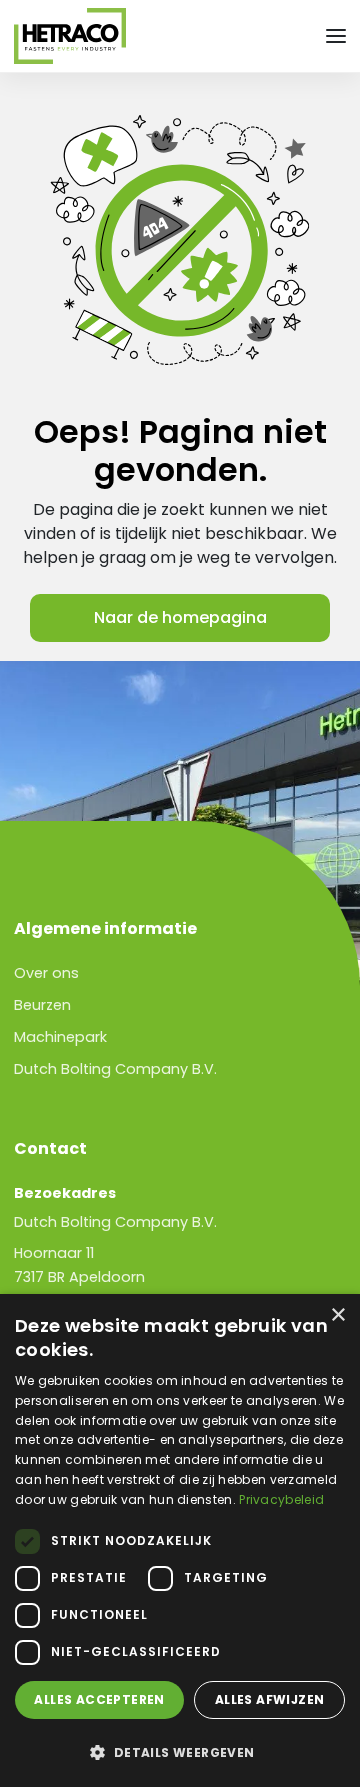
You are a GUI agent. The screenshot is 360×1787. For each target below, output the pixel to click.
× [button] (337, 1315)
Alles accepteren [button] (99, 1699)
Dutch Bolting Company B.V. (115, 1069)
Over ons (46, 973)
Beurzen (42, 1005)
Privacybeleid (281, 1499)
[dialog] (180, 1540)
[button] (180, 1752)
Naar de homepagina (180, 617)
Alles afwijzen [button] (270, 1699)
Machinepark (60, 1037)
